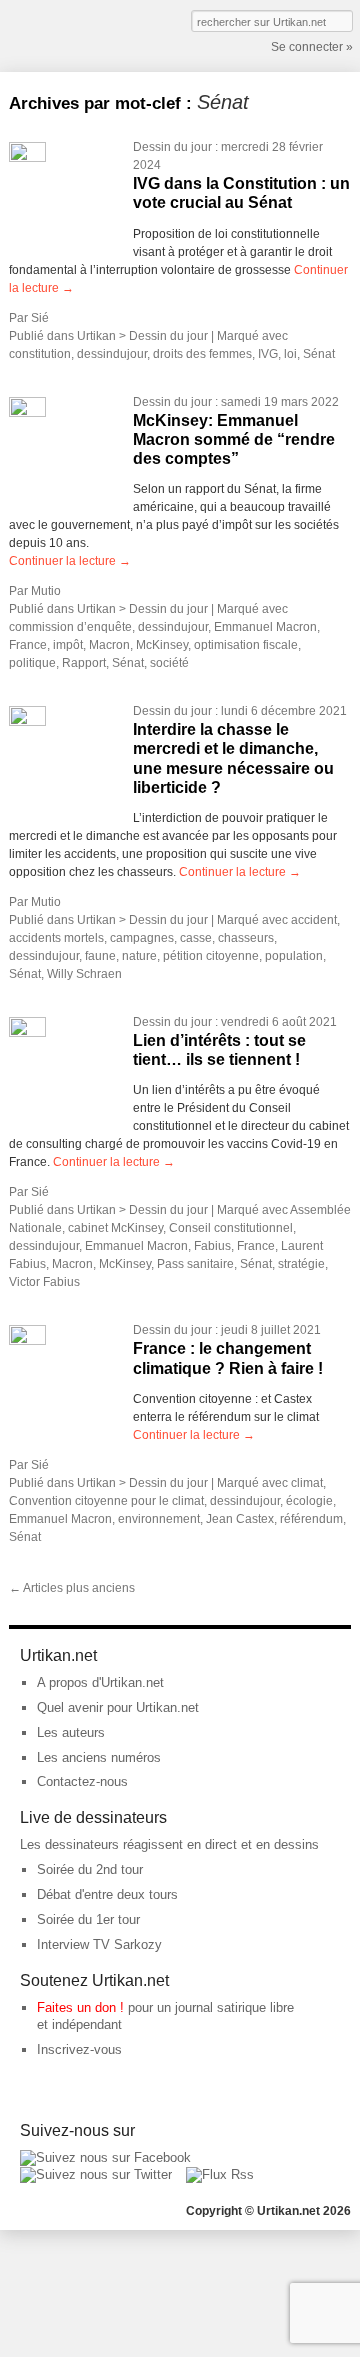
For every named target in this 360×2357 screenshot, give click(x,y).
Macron (109, 645)
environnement (159, 1519)
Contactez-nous (82, 1781)
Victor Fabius (44, 1282)
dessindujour (112, 354)
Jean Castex (240, 1519)
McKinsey (162, 645)
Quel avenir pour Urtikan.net (118, 1707)
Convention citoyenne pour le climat (106, 1501)
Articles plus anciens (72, 1588)
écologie (309, 1501)
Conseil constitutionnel (231, 1228)
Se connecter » (312, 47)
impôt (68, 645)
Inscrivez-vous (79, 2049)
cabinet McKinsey (115, 1228)
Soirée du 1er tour (88, 1919)
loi (290, 354)
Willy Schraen (84, 974)
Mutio (46, 591)
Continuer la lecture (70, 561)
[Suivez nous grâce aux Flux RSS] (220, 2174)
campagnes (142, 938)
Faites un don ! (80, 2007)
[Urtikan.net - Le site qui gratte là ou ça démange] (82, 34)
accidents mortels (56, 938)
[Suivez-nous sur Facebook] (105, 2157)
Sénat (319, 354)
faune (100, 956)
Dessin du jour (172, 147)
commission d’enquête (70, 627)
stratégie (301, 1264)
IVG (268, 354)
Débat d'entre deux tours (107, 1894)
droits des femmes (202, 354)
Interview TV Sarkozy (99, 1944)
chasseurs (246, 938)
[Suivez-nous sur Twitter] (96, 2174)
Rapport (84, 663)
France (28, 645)
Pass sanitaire (195, 1264)
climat (307, 1483)
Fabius (212, 1246)
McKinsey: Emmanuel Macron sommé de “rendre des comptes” (234, 439)
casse (196, 938)
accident (314, 920)
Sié (40, 318)
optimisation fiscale (246, 645)
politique (32, 663)
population (294, 956)
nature (139, 956)
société (169, 663)
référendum (311, 1519)
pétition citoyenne (211, 956)
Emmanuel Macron (265, 627)
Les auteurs (71, 1732)
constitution (40, 354)
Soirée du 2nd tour (90, 1869)
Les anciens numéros (99, 1757)
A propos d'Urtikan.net (100, 1682)
